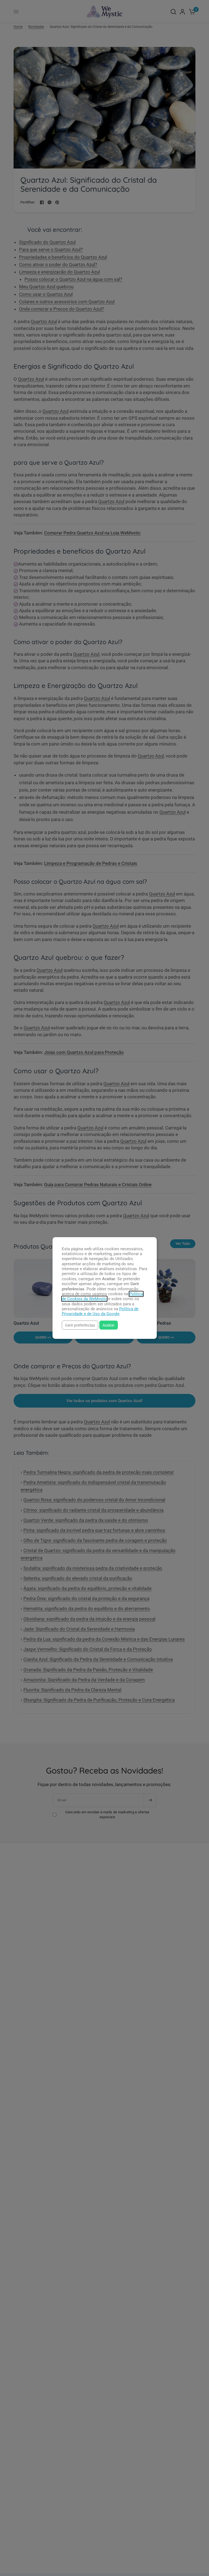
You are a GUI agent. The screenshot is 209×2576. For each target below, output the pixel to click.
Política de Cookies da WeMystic (102, 1296)
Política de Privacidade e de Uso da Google (100, 1311)
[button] (80, 1325)
